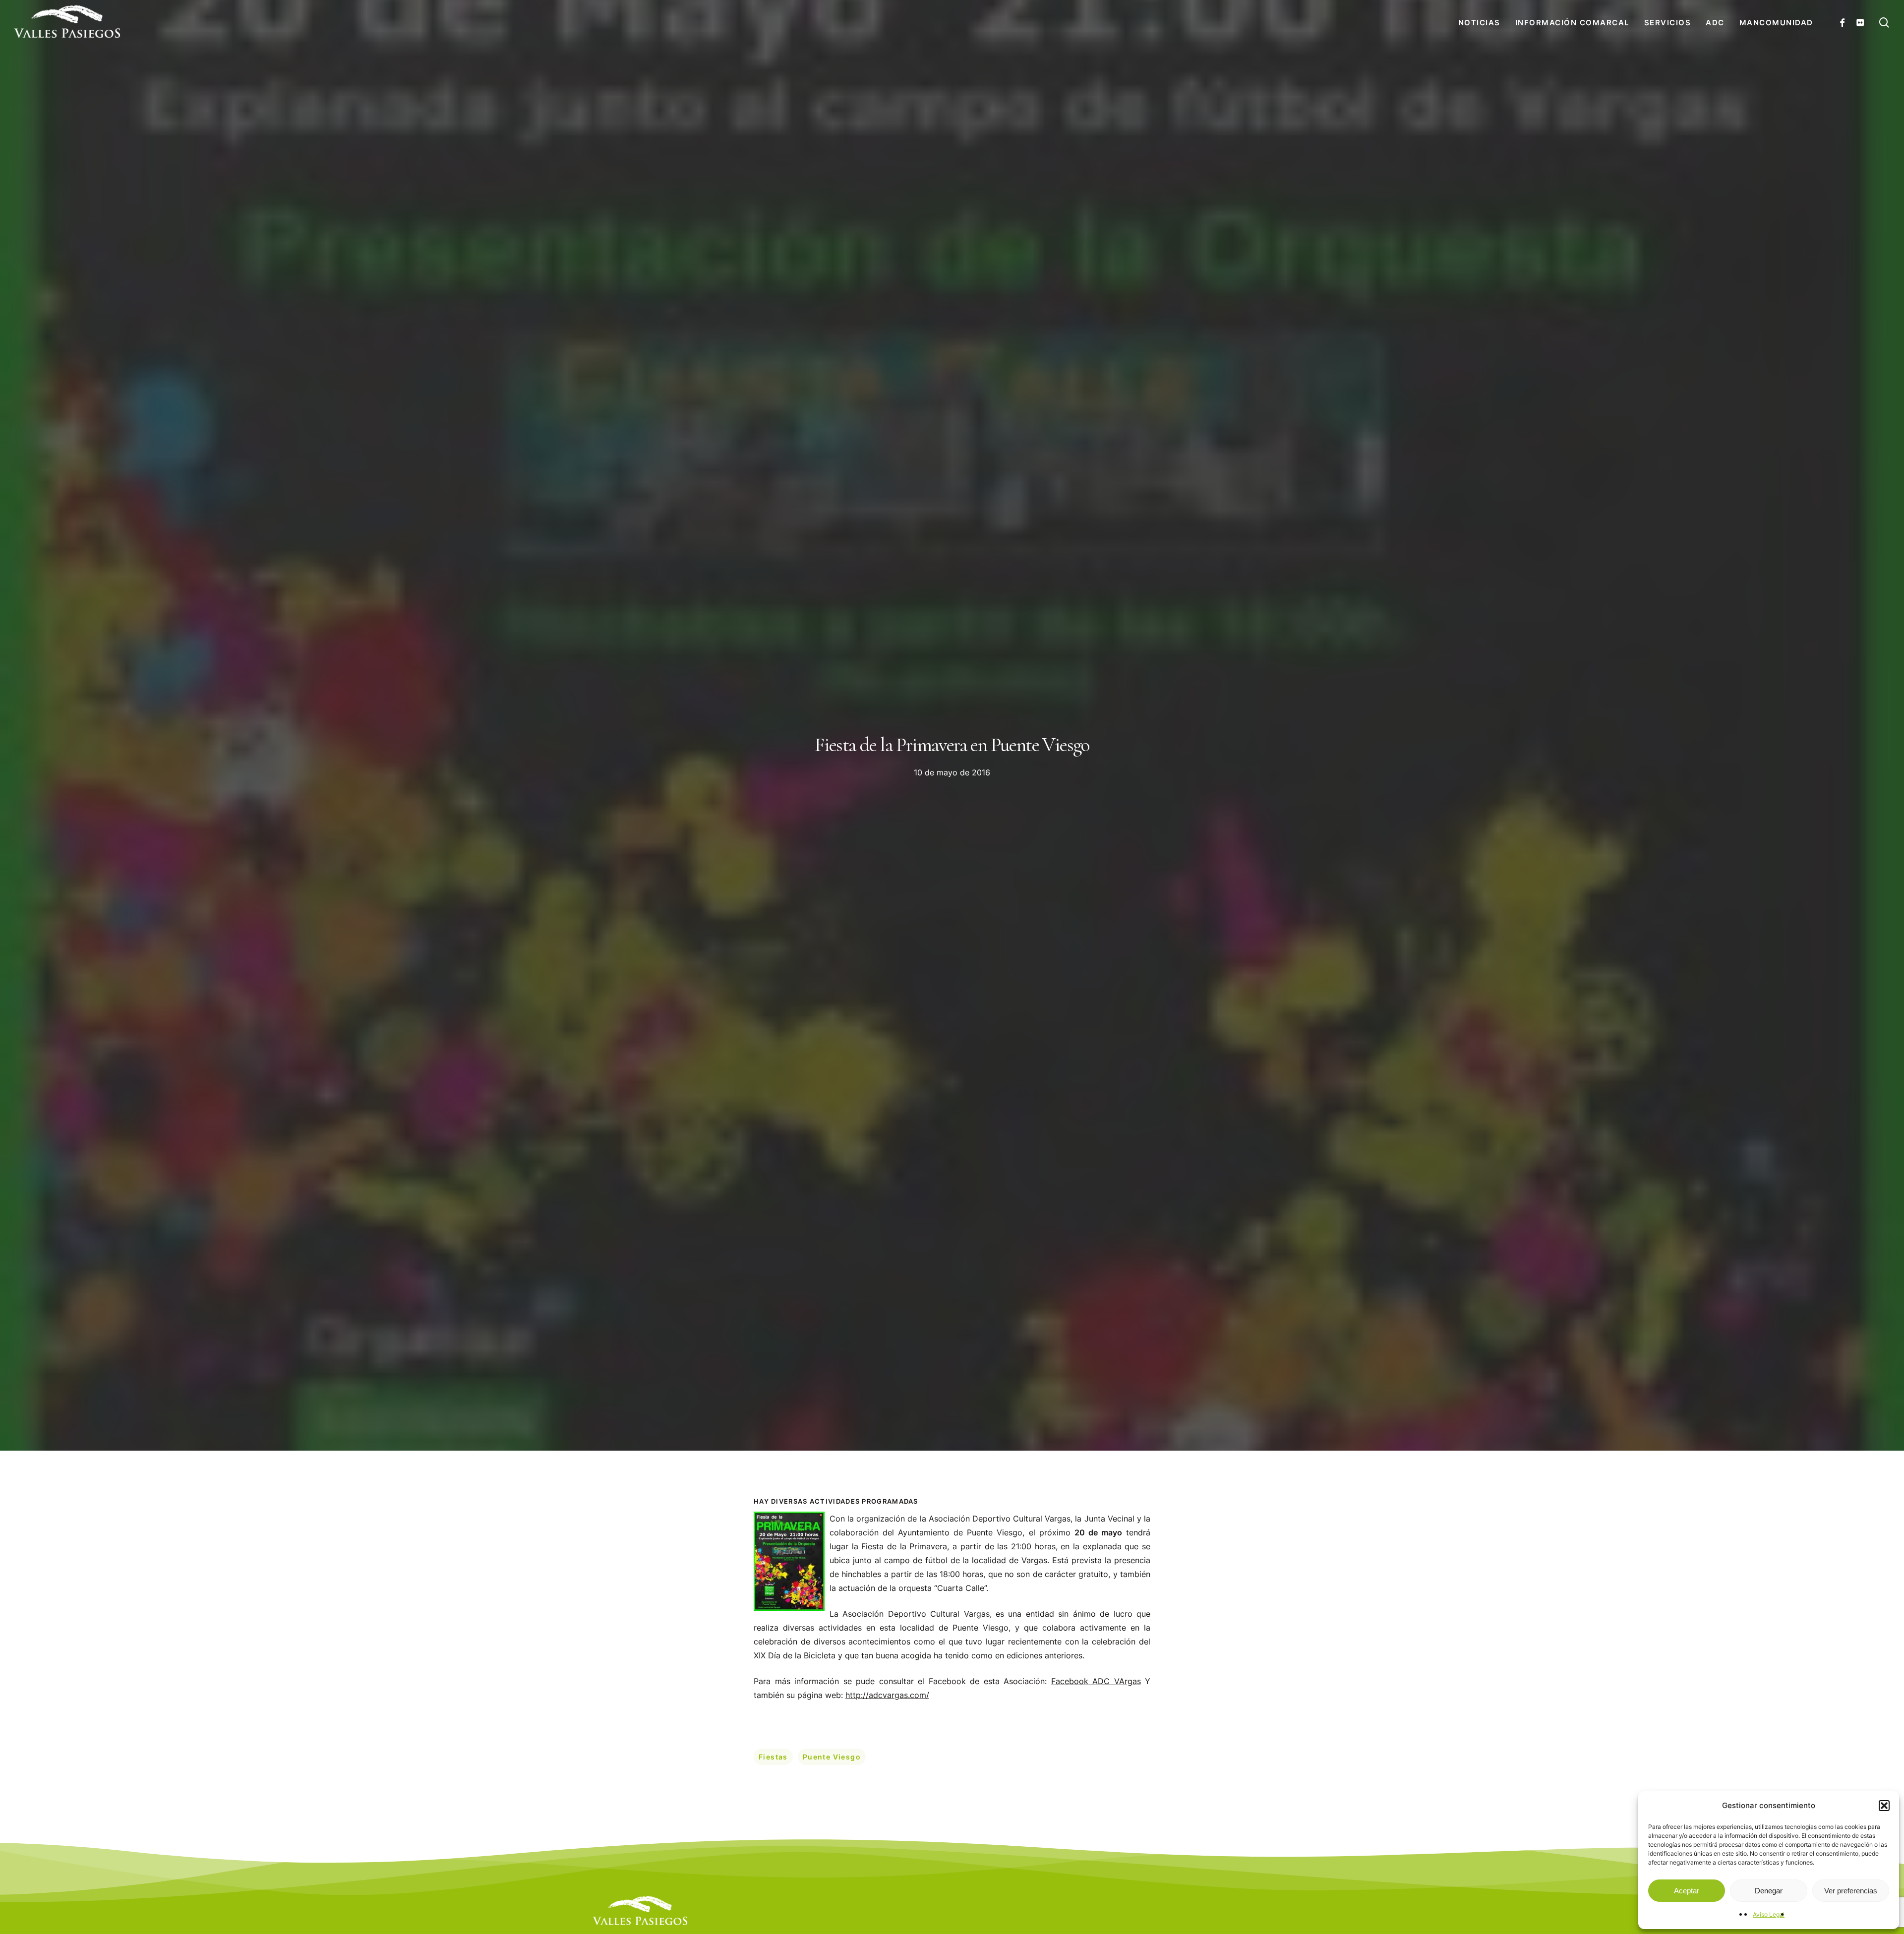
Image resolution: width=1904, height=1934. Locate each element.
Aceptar (1687, 1891)
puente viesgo (832, 1757)
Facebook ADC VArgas (1096, 1681)
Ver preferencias (1851, 1891)
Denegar (1769, 1891)
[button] (1884, 1806)
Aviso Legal (1769, 1914)
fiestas (773, 1757)
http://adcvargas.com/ (887, 1695)
